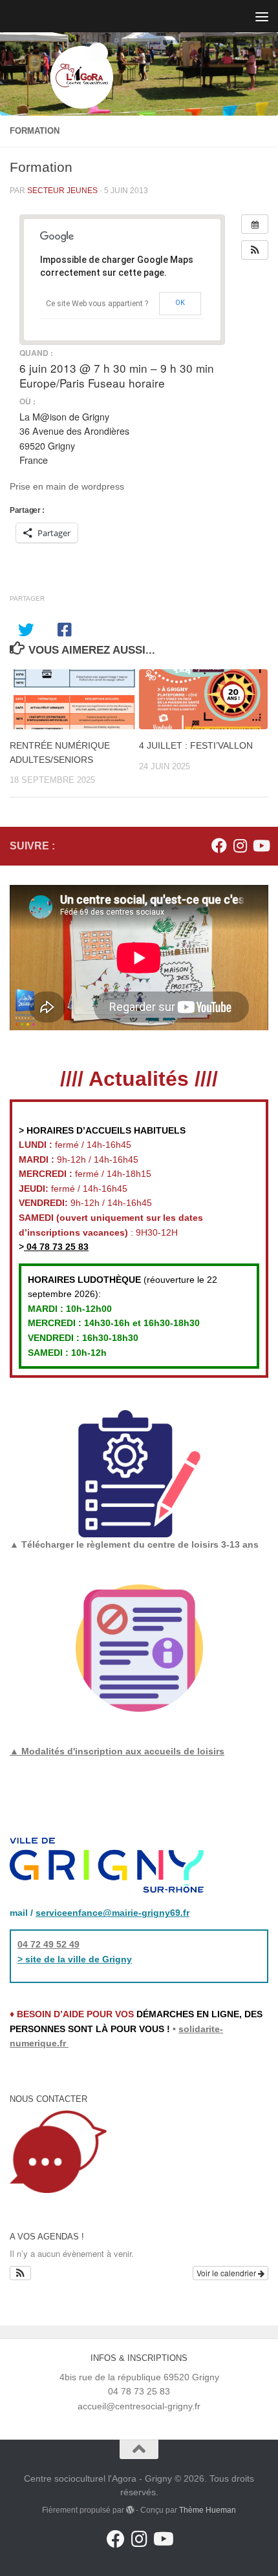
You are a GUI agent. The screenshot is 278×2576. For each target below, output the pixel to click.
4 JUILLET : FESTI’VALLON (196, 745)
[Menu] (262, 16)
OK (180, 303)
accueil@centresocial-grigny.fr (139, 2406)
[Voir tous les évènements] (255, 224)
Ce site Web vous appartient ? (97, 304)
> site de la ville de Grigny (75, 1959)
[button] (255, 250)
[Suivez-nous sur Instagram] (240, 846)
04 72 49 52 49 (48, 1944)
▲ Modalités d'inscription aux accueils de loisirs (117, 1751)
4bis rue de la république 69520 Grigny (139, 2377)
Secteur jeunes (62, 191)
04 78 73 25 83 (56, 1247)
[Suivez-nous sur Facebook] (219, 846)
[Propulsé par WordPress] (130, 2510)
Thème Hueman (208, 2510)
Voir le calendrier (227, 2273)
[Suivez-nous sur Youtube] (261, 846)
